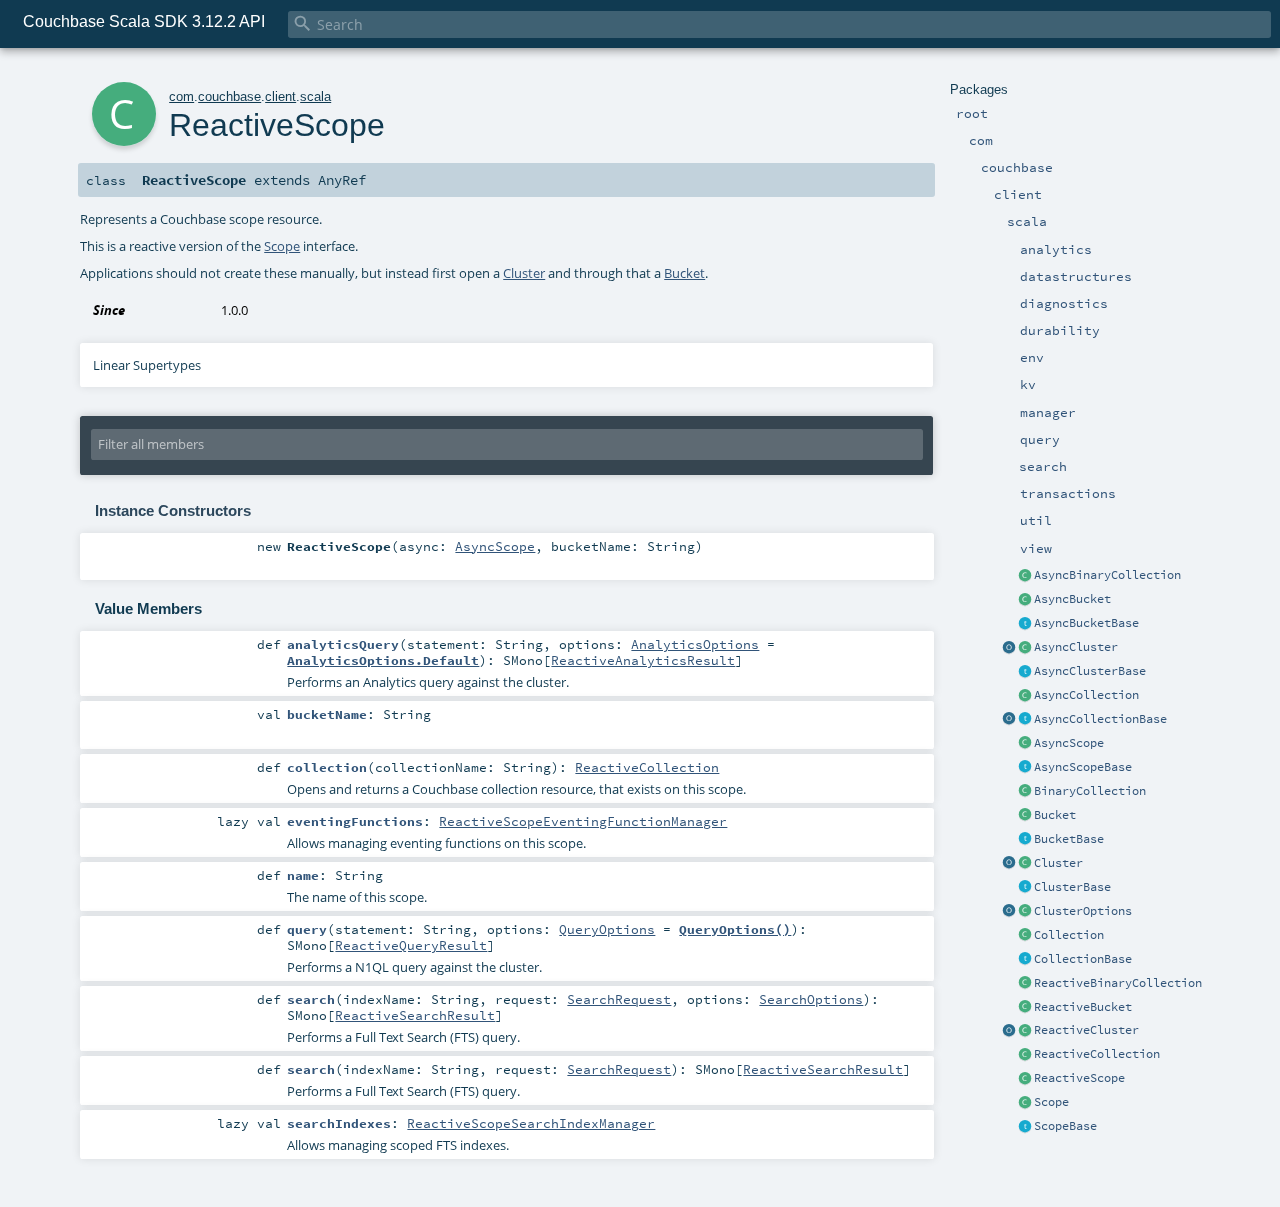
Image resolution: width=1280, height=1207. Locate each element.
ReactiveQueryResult (411, 945)
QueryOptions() (735, 929)
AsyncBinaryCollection (1107, 575)
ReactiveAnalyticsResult (643, 660)
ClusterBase (1072, 887)
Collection (1069, 935)
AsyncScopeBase (1083, 767)
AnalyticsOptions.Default (383, 660)
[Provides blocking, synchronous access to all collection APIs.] (1025, 960)
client (280, 96)
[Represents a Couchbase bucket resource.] (1025, 600)
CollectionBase (1083, 959)
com (181, 96)
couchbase (229, 96)
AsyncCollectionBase (1100, 719)
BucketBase (1069, 839)
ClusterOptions (1083, 911)
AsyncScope (1069, 743)
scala (315, 96)
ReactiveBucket (1083, 1007)
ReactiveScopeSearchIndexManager (531, 1123)
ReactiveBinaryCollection (1118, 983)
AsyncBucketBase (1086, 623)
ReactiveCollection (1097, 1054)
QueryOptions (607, 929)
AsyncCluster (1076, 647)
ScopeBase (1065, 1126)
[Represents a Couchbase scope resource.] (1025, 768)
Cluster (1058, 863)
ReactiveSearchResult (415, 1015)
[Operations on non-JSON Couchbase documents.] (1025, 576)
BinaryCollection (1090, 791)
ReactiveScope (1079, 1078)
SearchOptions (811, 999)
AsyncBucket (1072, 599)
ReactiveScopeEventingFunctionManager (583, 821)
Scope (1051, 1102)
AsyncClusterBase (1090, 671)
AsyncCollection (1086, 695)
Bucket (1055, 815)
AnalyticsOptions (695, 644)
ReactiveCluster (1086, 1030)
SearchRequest (619, 999)
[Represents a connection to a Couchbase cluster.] (1025, 672)
